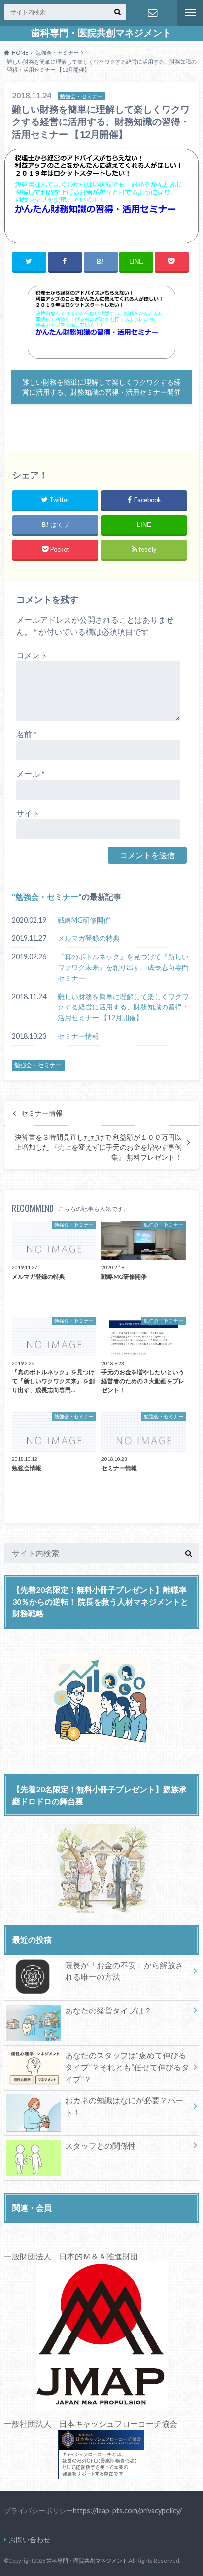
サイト (28, 813)
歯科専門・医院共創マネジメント (101, 33)
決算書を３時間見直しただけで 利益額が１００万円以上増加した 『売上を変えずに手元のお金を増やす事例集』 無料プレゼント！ (98, 1147)
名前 (27, 734)
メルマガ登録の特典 (89, 938)
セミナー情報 (78, 1036)
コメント (32, 655)
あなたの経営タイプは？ (108, 2010)
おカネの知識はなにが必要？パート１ (124, 2106)
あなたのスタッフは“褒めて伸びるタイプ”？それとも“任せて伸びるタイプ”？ (127, 2067)
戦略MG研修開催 (84, 920)
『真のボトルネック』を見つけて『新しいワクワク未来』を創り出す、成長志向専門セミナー (123, 967)
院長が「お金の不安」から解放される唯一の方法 (124, 1971)
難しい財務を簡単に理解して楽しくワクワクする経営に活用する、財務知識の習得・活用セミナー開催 (101, 387)
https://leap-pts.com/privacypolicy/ (127, 2511)
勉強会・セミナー (47, 897)
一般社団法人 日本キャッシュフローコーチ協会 (91, 2424)
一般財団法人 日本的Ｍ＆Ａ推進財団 (71, 2256)
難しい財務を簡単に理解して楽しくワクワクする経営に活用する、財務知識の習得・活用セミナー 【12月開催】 (123, 1007)
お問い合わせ (152, 13)
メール (31, 774)
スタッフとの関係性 (101, 2146)
